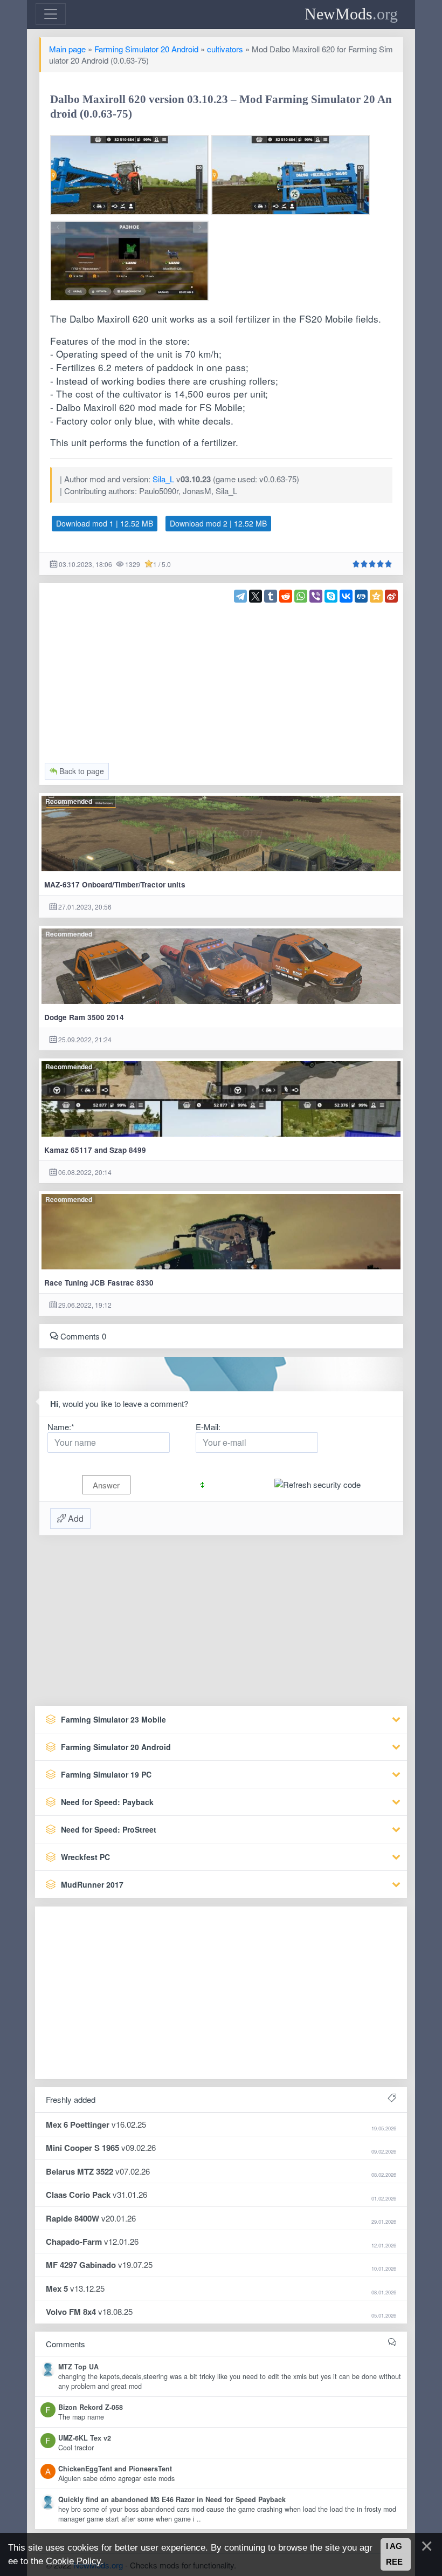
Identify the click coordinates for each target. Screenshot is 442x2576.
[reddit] (286, 596)
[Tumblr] (271, 596)
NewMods (351, 14)
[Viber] (316, 596)
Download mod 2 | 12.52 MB (218, 523)
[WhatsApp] (301, 596)
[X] (255, 596)
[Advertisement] (221, 678)
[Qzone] (376, 596)
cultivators (225, 49)
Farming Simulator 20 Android (146, 49)
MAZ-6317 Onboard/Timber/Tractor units (115, 884)
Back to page (81, 771)
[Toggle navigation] (51, 14)
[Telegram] (240, 596)
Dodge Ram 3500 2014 (84, 1017)
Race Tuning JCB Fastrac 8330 (99, 1283)
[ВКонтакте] (346, 596)
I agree (394, 2554)
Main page (67, 49)
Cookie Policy (73, 2561)
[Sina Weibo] (391, 596)
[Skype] (331, 596)
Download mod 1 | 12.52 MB (105, 523)
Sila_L (163, 479)
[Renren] (361, 596)
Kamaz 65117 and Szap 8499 (95, 1150)
